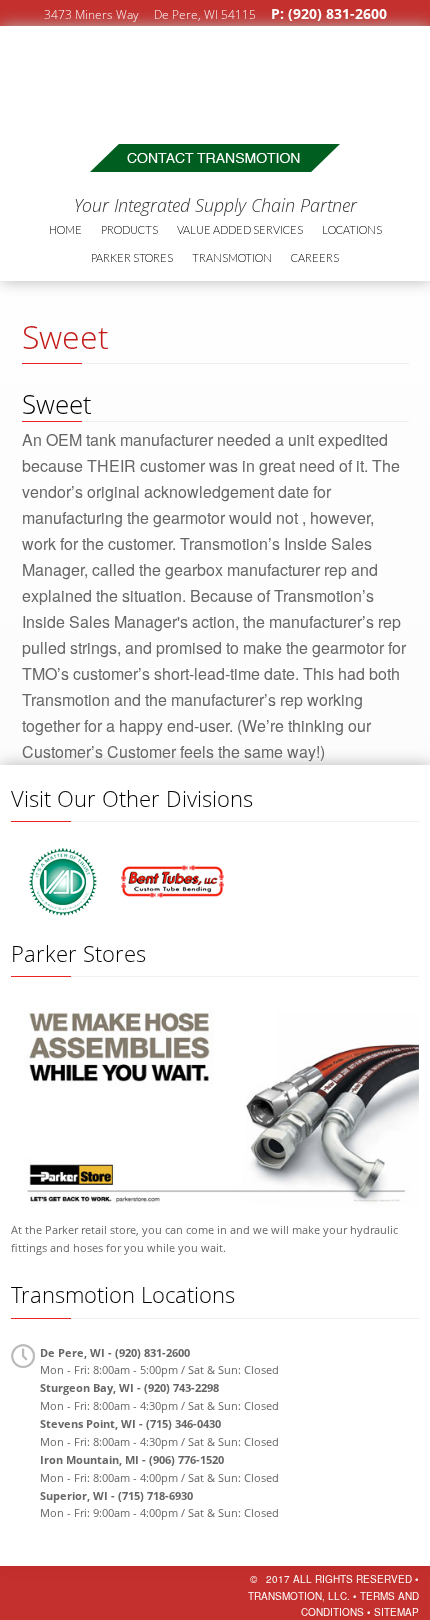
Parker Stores (132, 257)
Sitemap (396, 1612)
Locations (352, 229)
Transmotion (147, 76)
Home (65, 229)
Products (129, 229)
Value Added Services (240, 229)
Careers (315, 257)
